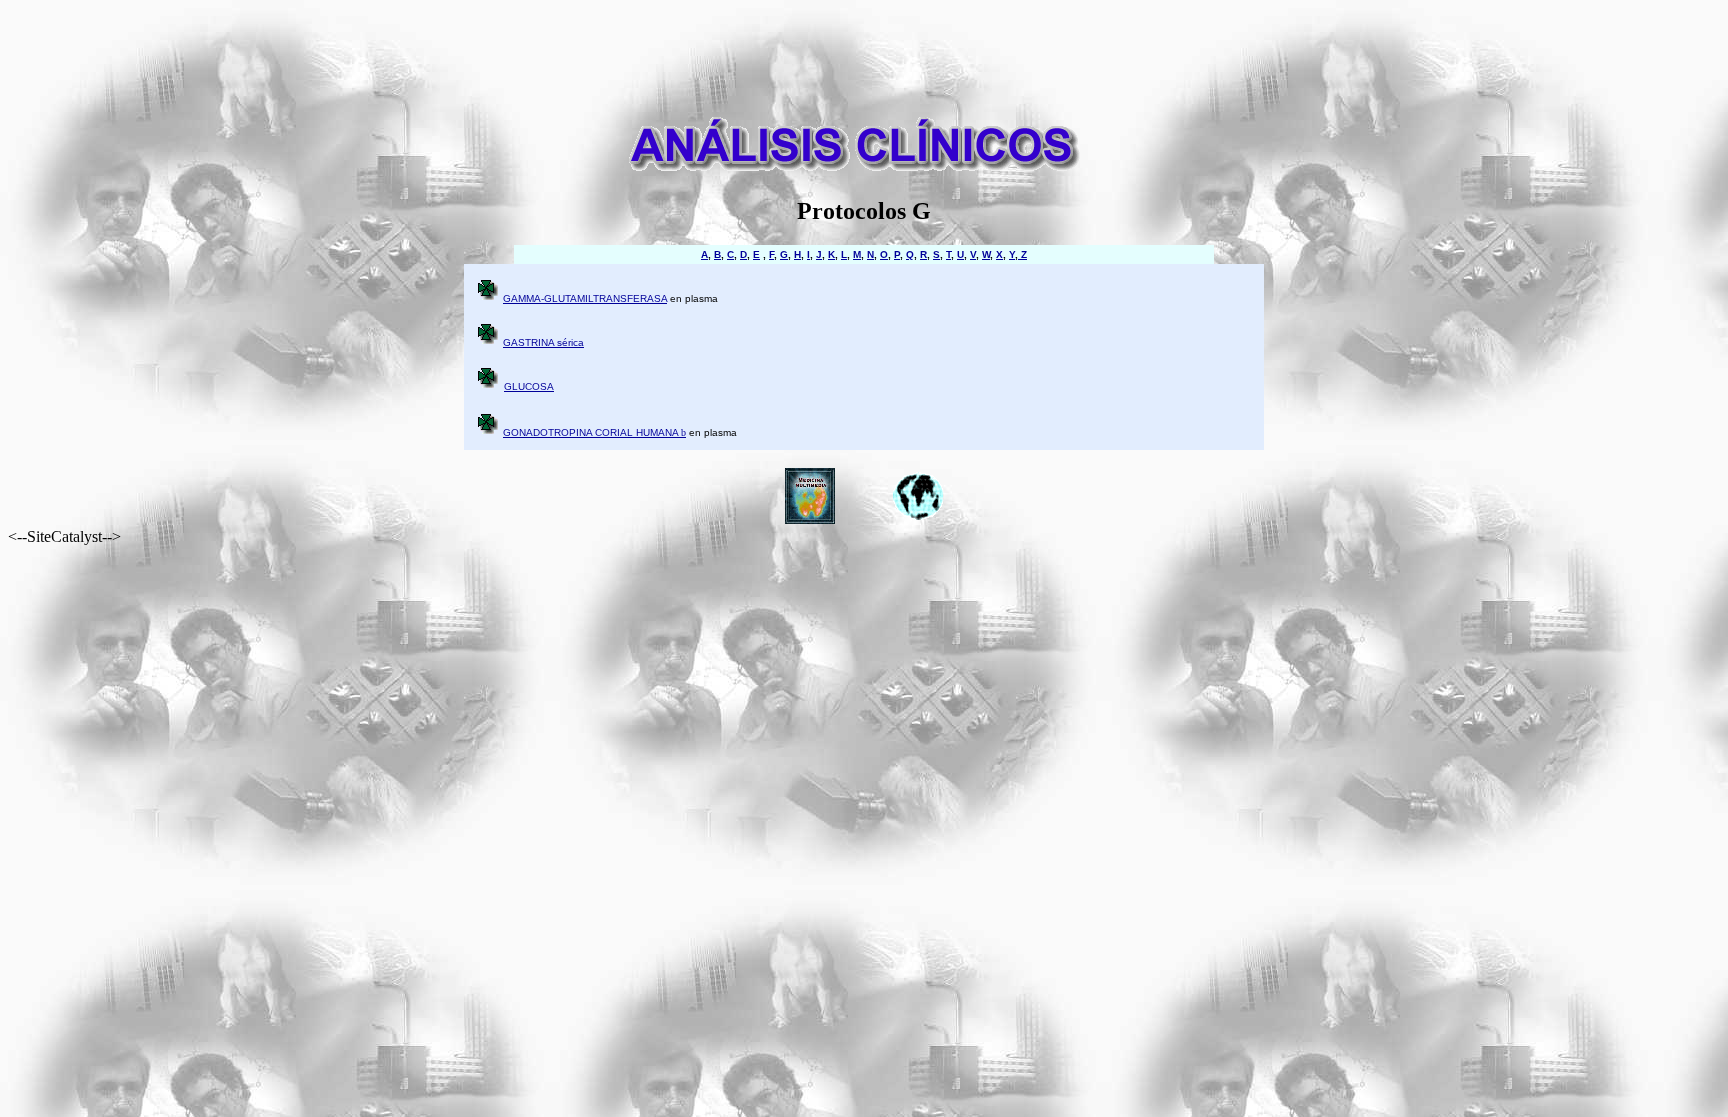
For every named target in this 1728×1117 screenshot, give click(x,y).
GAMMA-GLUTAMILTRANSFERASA (585, 298)
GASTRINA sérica (543, 342)
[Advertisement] (864, 53)
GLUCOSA (529, 386)
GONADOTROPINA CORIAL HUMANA (594, 432)
